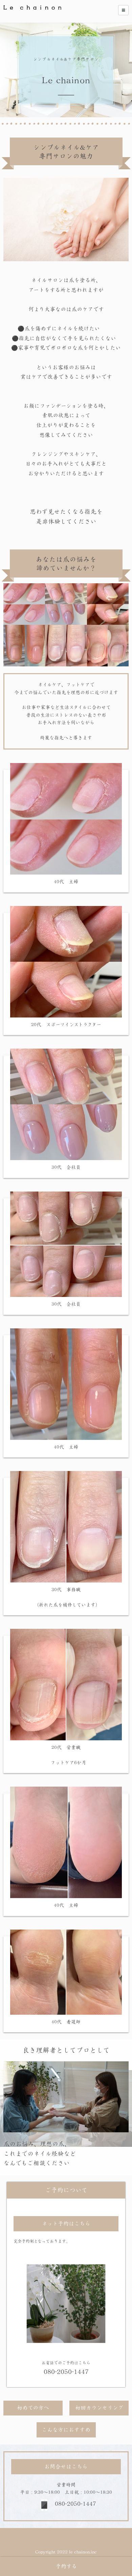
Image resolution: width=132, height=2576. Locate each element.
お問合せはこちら (66, 2467)
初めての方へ (33, 2408)
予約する (66, 2566)
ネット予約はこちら (66, 2224)
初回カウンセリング (99, 2408)
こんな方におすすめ (66, 2430)
